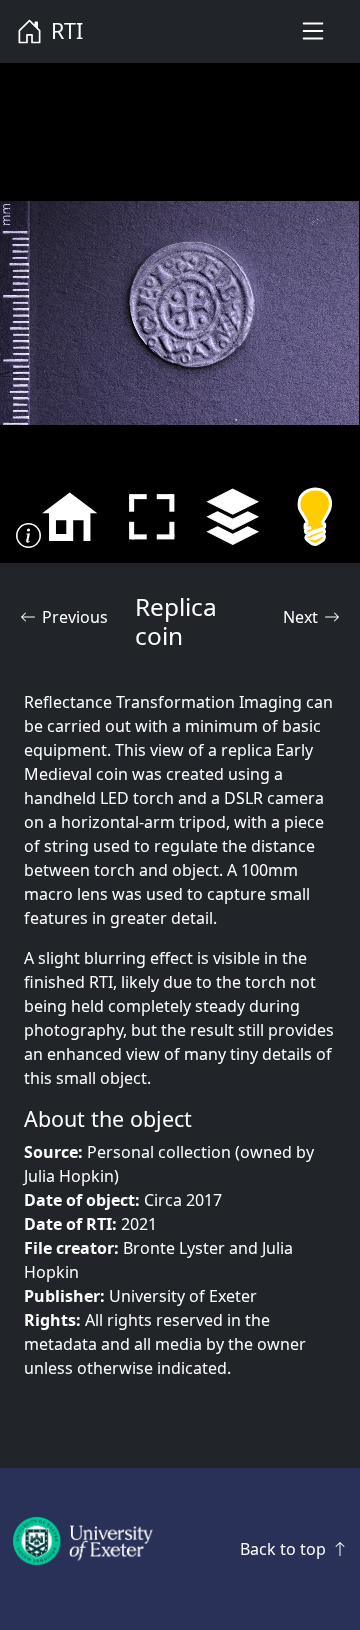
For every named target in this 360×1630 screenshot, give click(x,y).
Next (300, 617)
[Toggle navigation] (313, 31)
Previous (75, 617)
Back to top (283, 1549)
